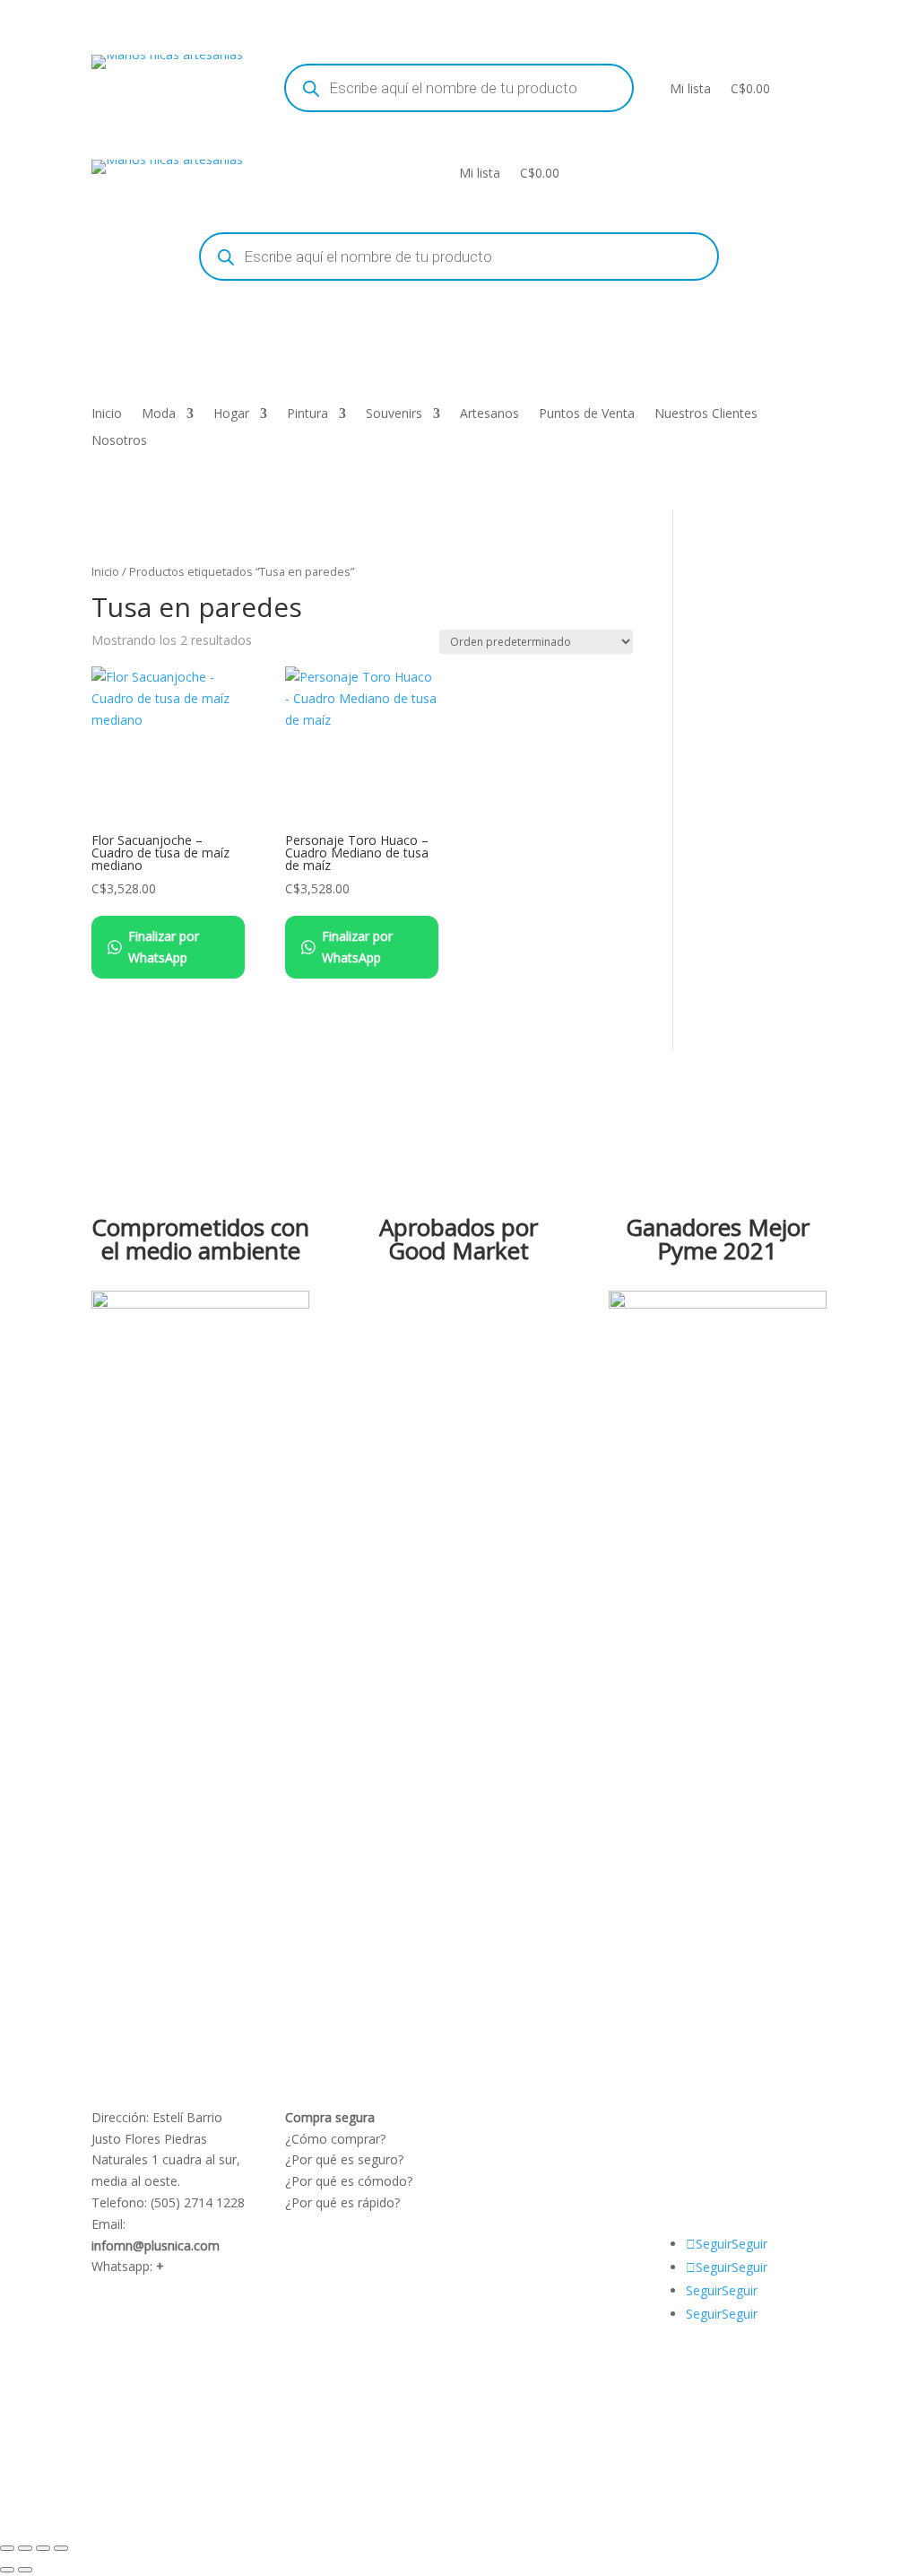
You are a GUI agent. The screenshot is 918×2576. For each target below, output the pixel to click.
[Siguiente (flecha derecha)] (25, 2570)
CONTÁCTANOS (721, 2159)
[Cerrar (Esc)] (61, 2548)
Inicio (107, 414)
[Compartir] (43, 2548)
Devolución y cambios (544, 2159)
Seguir (749, 2244)
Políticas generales (534, 2181)
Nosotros (119, 441)
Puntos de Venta (587, 414)
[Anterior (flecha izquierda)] (7, 2570)
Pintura (307, 414)
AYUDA (694, 2117)
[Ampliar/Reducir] (7, 2548)
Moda (159, 414)
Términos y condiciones (549, 2139)
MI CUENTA (761, 2117)
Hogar (231, 414)
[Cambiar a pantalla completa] (25, 2548)
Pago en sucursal (529, 2202)
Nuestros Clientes (706, 414)
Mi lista (690, 88)
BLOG (691, 2139)
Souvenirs (394, 414)
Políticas (504, 2117)
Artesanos (489, 414)
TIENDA (742, 2139)
